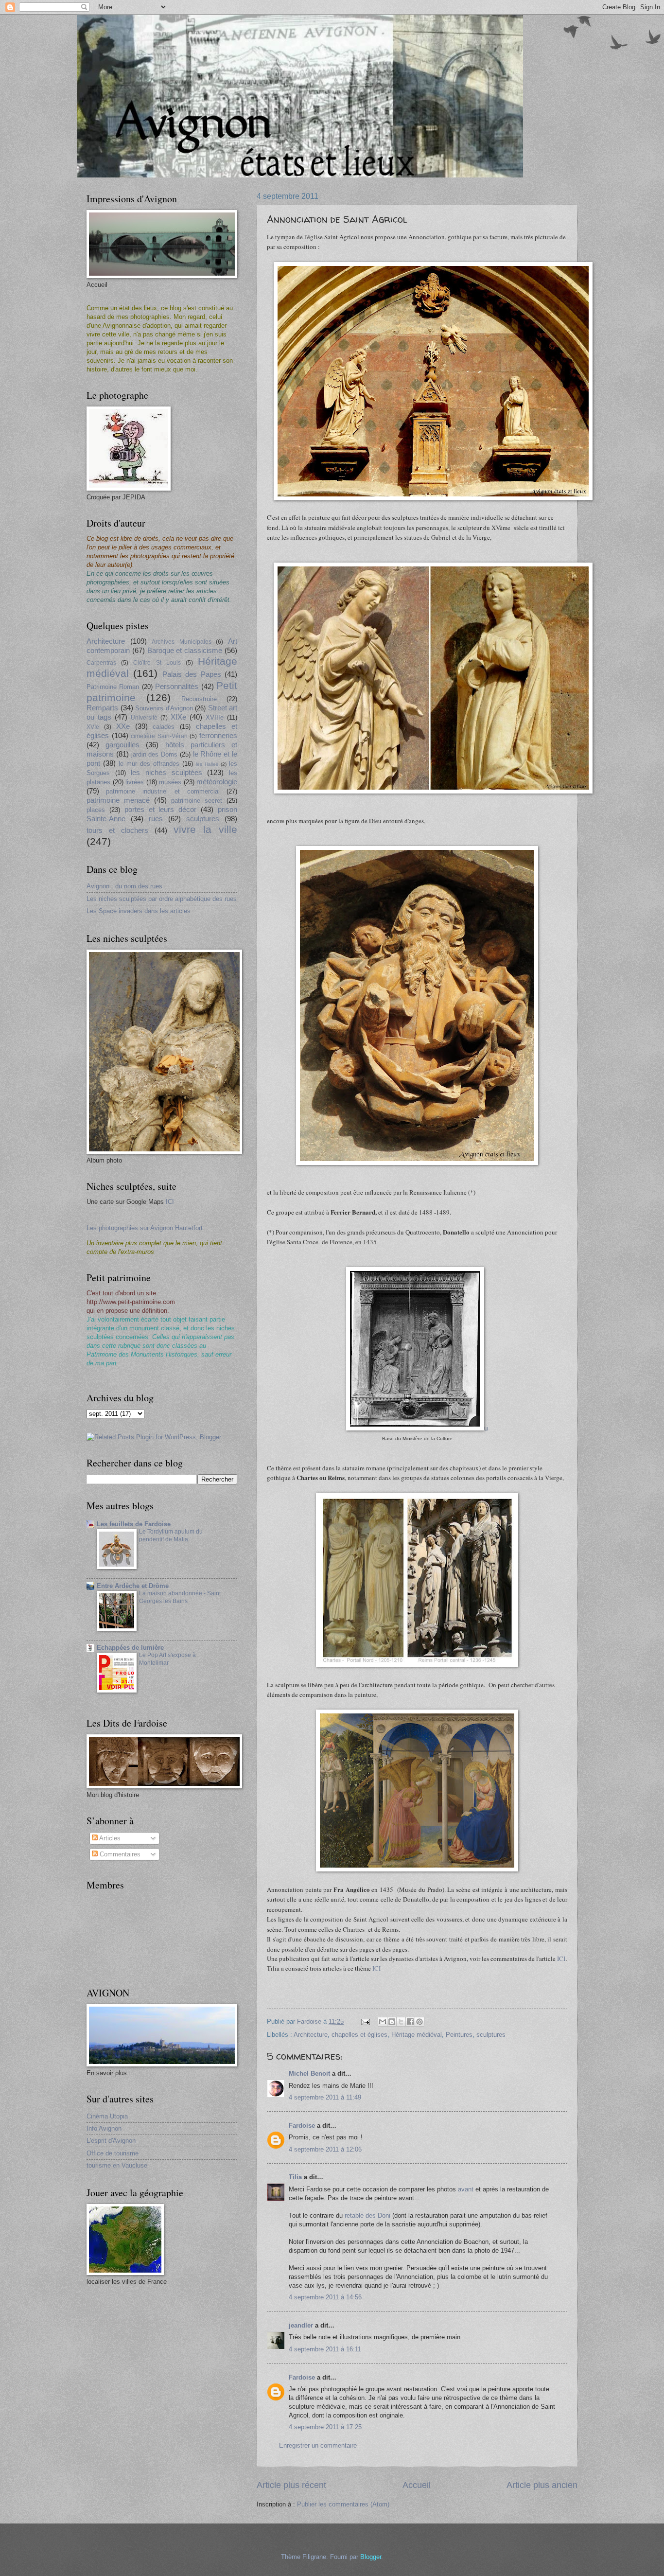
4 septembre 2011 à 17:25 (325, 2427)
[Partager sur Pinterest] (419, 2022)
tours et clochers (117, 830)
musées (170, 782)
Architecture (311, 2035)
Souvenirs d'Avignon (164, 708)
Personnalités (177, 686)
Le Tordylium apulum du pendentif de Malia (171, 1535)
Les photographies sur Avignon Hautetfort (145, 1228)
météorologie (217, 782)
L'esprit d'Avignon (111, 2141)
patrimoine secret (197, 801)
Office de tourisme (113, 2153)
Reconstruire (199, 699)
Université (144, 718)
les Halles (207, 764)
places (96, 810)
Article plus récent (291, 2485)
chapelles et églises (359, 2035)
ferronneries (218, 735)
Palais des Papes (192, 674)
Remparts (102, 708)
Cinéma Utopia (107, 2116)
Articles (109, 1838)
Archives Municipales (182, 642)
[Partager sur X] (401, 2022)
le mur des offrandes (149, 764)
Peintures (459, 2035)
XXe (123, 726)
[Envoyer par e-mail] (383, 2022)
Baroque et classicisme (185, 650)
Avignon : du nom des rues (124, 886)
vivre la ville (205, 829)
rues (156, 819)
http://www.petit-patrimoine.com (131, 1302)
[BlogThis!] (392, 2022)
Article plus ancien (542, 2485)
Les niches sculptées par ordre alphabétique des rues (162, 899)
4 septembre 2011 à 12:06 (325, 2149)
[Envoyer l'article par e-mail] (365, 2021)
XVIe (93, 727)
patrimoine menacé (118, 800)
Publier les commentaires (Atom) (343, 2504)
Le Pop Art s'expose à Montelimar (167, 1659)
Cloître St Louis (157, 663)
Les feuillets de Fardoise (134, 1524)
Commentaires (119, 1854)
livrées (135, 782)
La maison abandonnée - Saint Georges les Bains (180, 1597)
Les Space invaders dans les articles (139, 911)
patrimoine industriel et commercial (163, 791)
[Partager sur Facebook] (410, 2022)
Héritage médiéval (417, 2035)
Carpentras (101, 663)
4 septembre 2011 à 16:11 (325, 2349)
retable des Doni (367, 2215)
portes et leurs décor (161, 809)
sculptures (491, 2035)
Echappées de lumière (130, 1648)
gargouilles (122, 745)
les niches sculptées (166, 772)
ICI (561, 1958)
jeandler (301, 2325)
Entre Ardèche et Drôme (133, 1586)
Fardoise (302, 2126)
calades (164, 727)
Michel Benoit (309, 2073)
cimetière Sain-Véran (159, 736)
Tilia (295, 2177)
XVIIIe (215, 717)
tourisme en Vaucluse (117, 2165)
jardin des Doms (155, 754)
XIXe (178, 717)
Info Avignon (104, 2128)
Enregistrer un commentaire (318, 2445)
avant (466, 2189)
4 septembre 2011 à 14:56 (325, 2297)
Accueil (417, 2485)
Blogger (371, 2557)
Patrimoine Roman (113, 687)
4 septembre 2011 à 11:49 (325, 2097)
